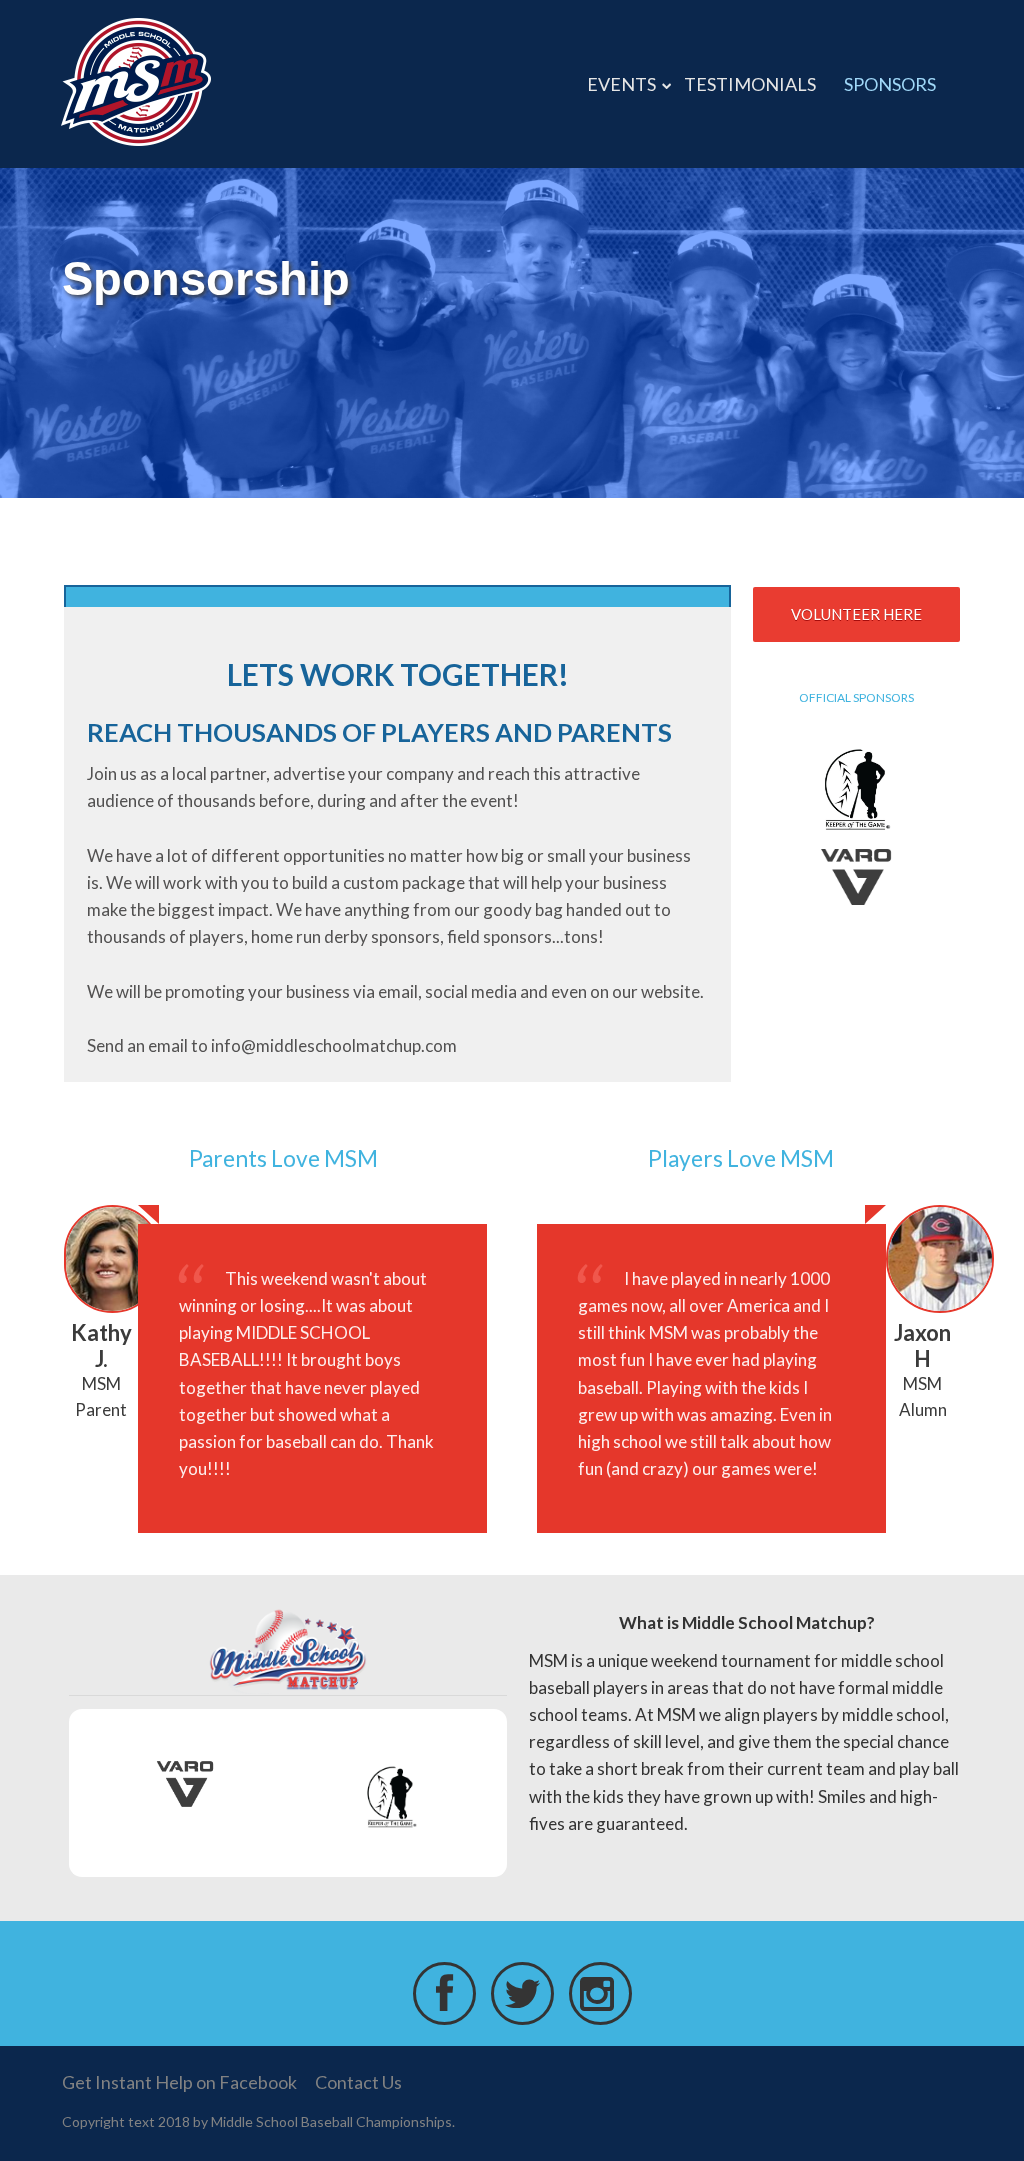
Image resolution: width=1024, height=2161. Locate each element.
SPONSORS (890, 84)
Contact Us (358, 2082)
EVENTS (621, 84)
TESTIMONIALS (750, 84)
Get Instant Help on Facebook (179, 2082)
